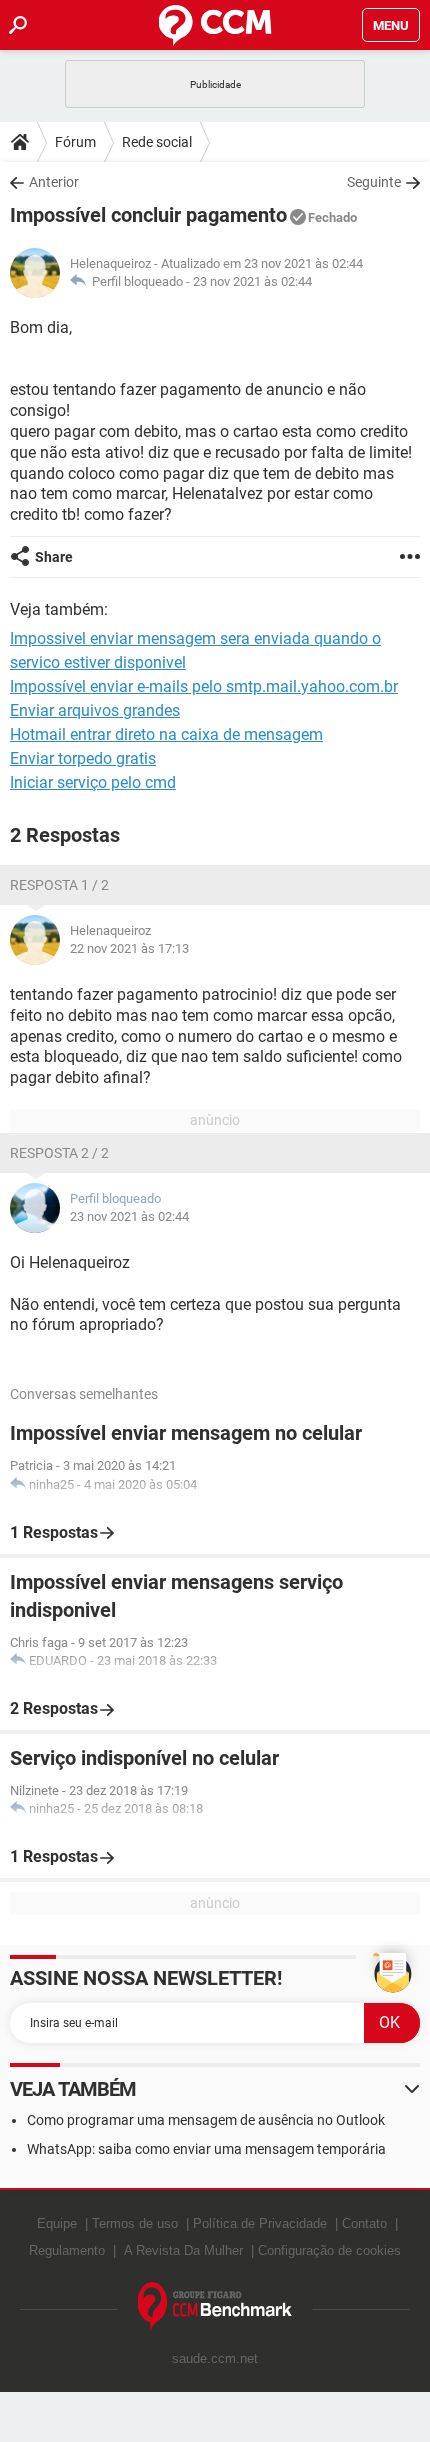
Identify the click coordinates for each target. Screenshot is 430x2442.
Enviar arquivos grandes (95, 710)
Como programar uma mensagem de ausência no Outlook (206, 2120)
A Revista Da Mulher (183, 2250)
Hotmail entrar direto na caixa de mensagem (166, 734)
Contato (364, 2223)
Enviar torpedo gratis (83, 758)
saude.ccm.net (215, 2358)
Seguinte (374, 182)
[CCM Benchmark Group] (215, 2306)
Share (54, 557)
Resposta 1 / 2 (59, 885)
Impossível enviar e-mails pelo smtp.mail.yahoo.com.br (204, 686)
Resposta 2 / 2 (59, 1153)
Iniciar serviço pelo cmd (93, 782)
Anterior (54, 182)
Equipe (57, 2223)
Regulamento (67, 2250)
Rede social (157, 142)
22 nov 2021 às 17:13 (129, 948)
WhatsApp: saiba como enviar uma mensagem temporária (206, 2149)
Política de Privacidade (260, 2223)
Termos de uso (135, 2223)
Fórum (75, 142)
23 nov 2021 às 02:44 (252, 281)
